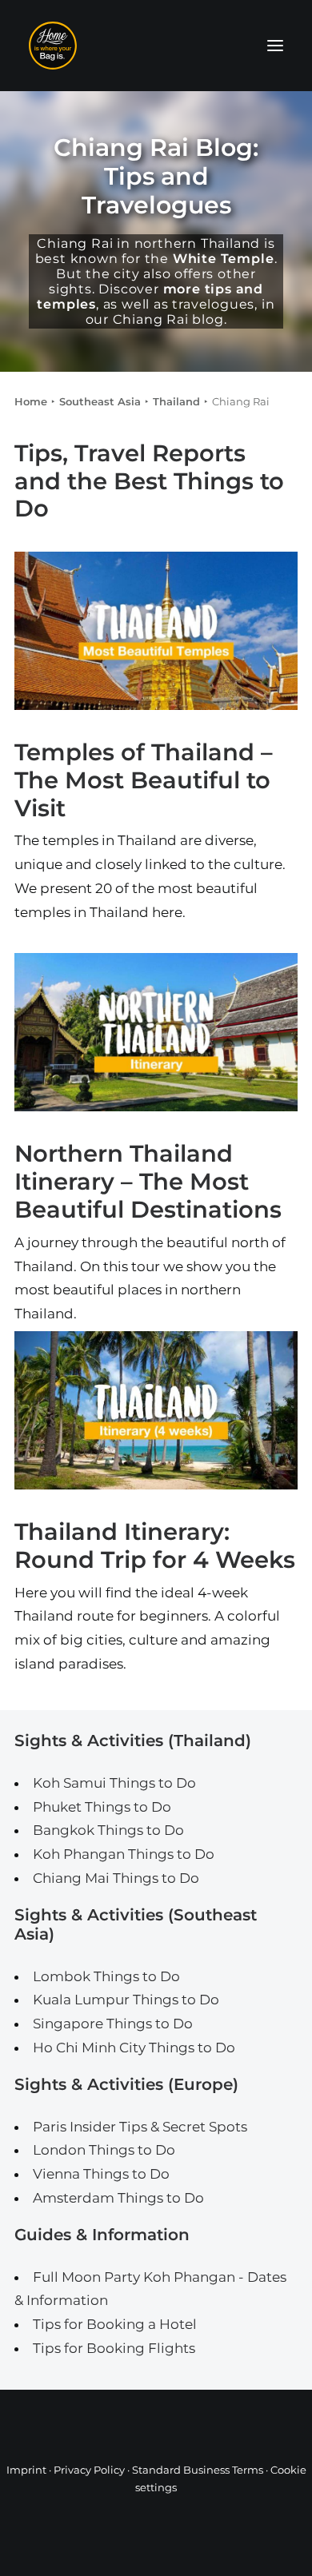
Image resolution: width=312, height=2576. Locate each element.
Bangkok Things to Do (108, 1830)
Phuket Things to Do (102, 1807)
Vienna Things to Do (101, 2174)
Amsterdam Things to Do (118, 2198)
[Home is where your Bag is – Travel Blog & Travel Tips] (156, 46)
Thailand (176, 401)
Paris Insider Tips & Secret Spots (140, 2127)
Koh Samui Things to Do (114, 1783)
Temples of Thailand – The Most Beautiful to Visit (144, 780)
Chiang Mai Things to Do (116, 1878)
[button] (275, 46)
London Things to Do (104, 2150)
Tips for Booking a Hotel (115, 2324)
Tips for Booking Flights (114, 2348)
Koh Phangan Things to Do (124, 1854)
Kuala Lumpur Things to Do (126, 2000)
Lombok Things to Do (106, 1976)
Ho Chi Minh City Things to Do (134, 2048)
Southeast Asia (100, 401)
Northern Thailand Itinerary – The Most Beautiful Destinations (148, 1181)
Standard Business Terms (198, 2470)
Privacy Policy (89, 2470)
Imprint (26, 2470)
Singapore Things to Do (113, 2024)
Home (31, 401)
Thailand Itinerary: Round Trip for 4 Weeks (155, 1545)
